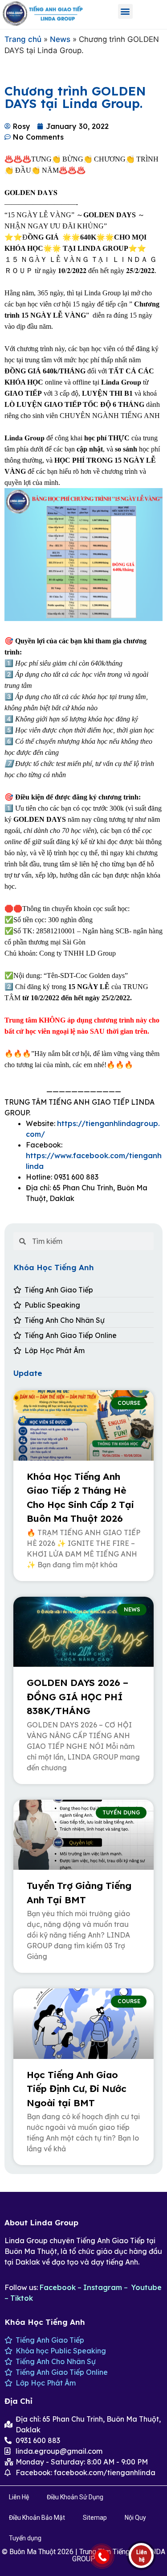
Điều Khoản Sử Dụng (75, 2497)
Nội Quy (135, 2518)
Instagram (103, 2287)
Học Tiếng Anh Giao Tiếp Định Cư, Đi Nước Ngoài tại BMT (77, 2089)
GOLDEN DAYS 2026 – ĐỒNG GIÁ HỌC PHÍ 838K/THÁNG (77, 1696)
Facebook (58, 2287)
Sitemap (95, 2518)
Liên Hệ (19, 2497)
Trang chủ (23, 39)
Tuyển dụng (25, 2538)
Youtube (147, 2287)
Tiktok (22, 2298)
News (60, 39)
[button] (125, 11)
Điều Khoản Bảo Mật (37, 2518)
